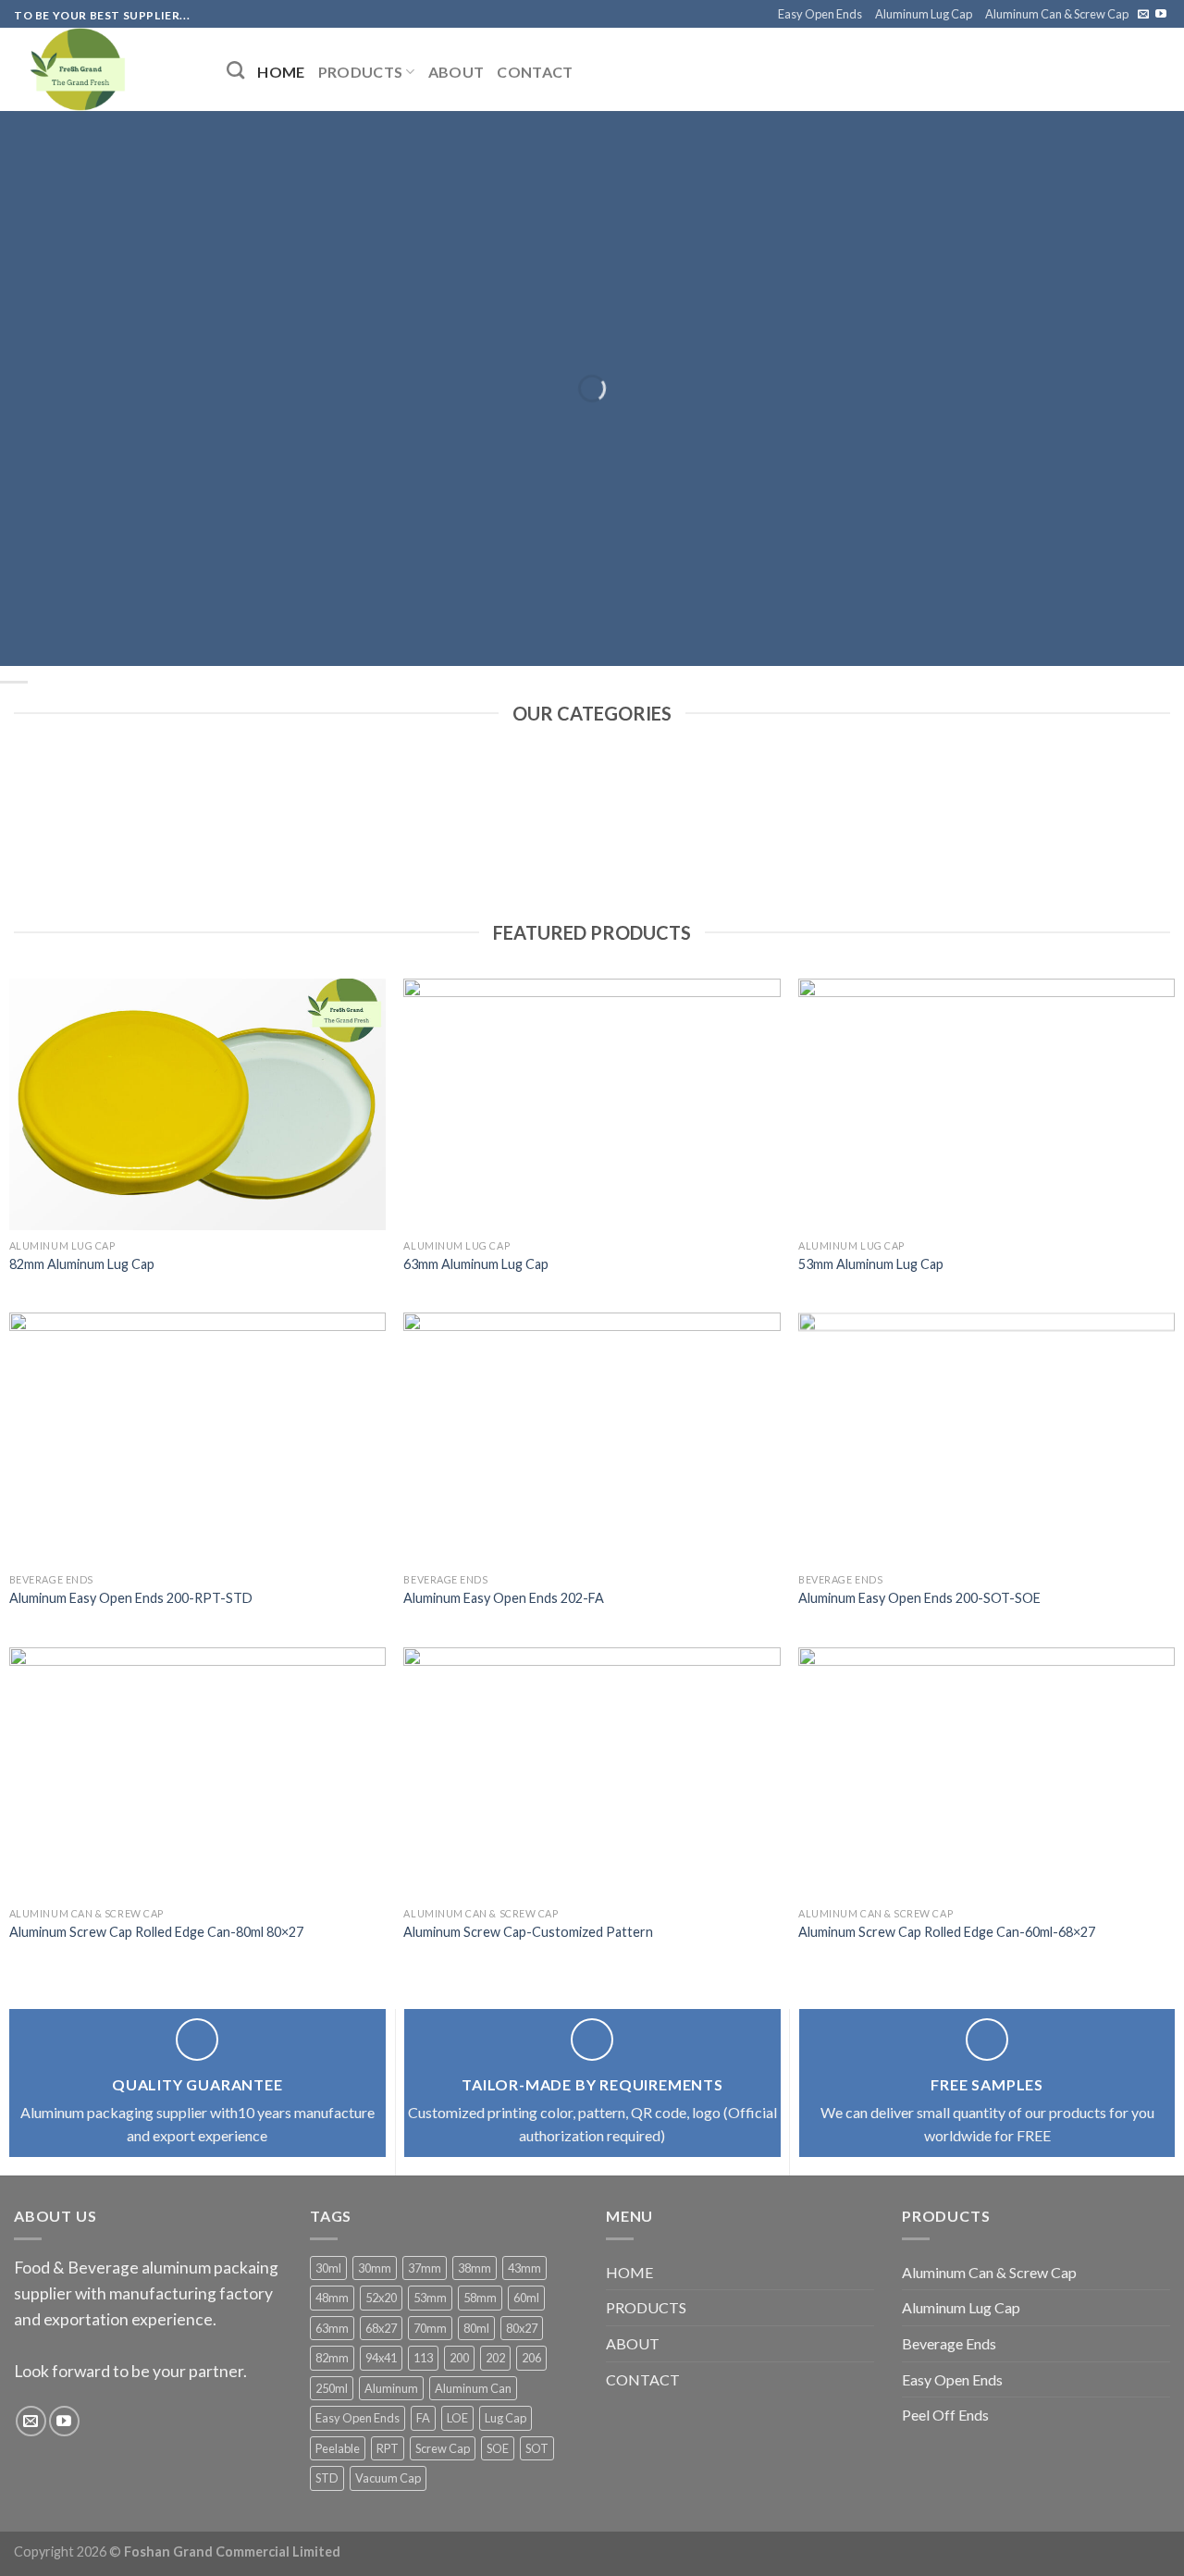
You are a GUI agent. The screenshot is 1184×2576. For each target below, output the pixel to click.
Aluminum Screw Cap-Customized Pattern (528, 1932)
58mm (480, 2298)
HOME (281, 72)
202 (495, 2358)
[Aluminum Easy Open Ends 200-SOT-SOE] (987, 1438)
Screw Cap (443, 2448)
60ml (526, 2298)
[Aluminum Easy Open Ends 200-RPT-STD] (197, 1438)
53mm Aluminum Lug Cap (871, 1264)
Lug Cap (506, 2418)
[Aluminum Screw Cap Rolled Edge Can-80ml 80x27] (197, 1773)
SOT (537, 2448)
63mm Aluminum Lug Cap (476, 1264)
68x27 (381, 2328)
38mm (475, 2268)
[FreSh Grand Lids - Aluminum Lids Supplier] (106, 69)
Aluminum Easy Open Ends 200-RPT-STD (131, 1598)
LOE (457, 2418)
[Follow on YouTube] (1161, 15)
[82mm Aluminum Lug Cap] (197, 1104)
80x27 (522, 2328)
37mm (425, 2268)
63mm (332, 2328)
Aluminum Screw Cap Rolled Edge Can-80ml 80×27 (156, 1932)
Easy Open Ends (820, 14)
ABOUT (456, 72)
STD (327, 2478)
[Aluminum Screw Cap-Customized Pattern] (592, 1773)
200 (459, 2358)
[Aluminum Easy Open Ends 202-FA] (592, 1438)
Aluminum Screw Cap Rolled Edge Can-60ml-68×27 (947, 1932)
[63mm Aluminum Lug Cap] (592, 1104)
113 (423, 2358)
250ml (332, 2388)
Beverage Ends (949, 2343)
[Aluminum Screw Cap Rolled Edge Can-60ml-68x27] (987, 1773)
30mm (375, 2268)
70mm (430, 2328)
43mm (524, 2268)
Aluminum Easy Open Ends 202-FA (504, 1598)
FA (423, 2418)
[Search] (235, 70)
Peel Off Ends (945, 2415)
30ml (328, 2268)
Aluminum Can (473, 2388)
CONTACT (535, 72)
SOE (498, 2448)
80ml (476, 2328)
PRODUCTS (361, 72)
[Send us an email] (1143, 15)
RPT (388, 2448)
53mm (430, 2298)
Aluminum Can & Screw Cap (1057, 14)
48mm (332, 2298)
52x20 (381, 2298)
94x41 (381, 2358)
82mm (332, 2358)
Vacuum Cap (388, 2478)
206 (531, 2358)
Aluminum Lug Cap (924, 14)
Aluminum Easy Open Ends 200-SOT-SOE (919, 1598)
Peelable (338, 2448)
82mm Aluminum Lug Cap (82, 1264)
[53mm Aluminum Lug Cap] (987, 1104)
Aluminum (391, 2388)
